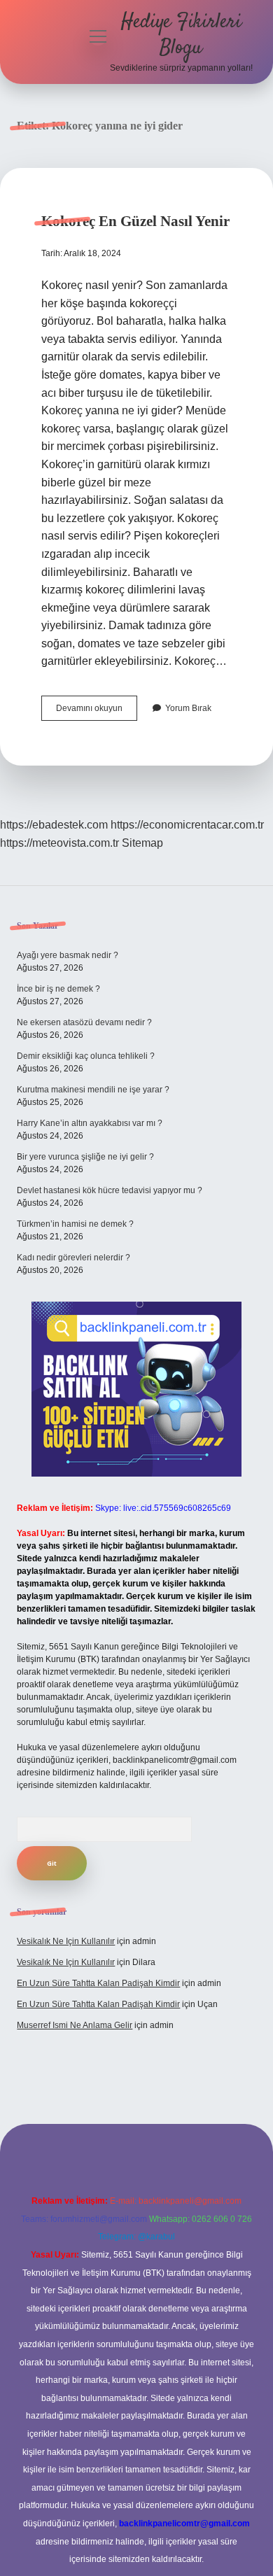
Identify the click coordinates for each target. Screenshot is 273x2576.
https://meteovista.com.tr (59, 843)
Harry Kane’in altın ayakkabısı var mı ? (90, 1123)
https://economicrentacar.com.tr (187, 825)
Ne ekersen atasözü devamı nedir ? (84, 1022)
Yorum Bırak (188, 708)
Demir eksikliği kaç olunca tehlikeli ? (86, 1056)
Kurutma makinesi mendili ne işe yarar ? (93, 1090)
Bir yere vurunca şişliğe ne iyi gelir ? (85, 1157)
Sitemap (142, 843)
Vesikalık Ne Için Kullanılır (66, 1941)
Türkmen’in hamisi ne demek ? (75, 1224)
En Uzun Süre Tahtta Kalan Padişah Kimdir (98, 1983)
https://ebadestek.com (54, 825)
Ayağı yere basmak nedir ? (68, 955)
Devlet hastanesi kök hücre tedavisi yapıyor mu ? (110, 1190)
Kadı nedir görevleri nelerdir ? (73, 1258)
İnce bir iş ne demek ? (58, 989)
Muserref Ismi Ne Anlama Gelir (75, 2025)
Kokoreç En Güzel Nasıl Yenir (135, 221)
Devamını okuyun (97, 712)
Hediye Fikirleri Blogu (181, 35)
